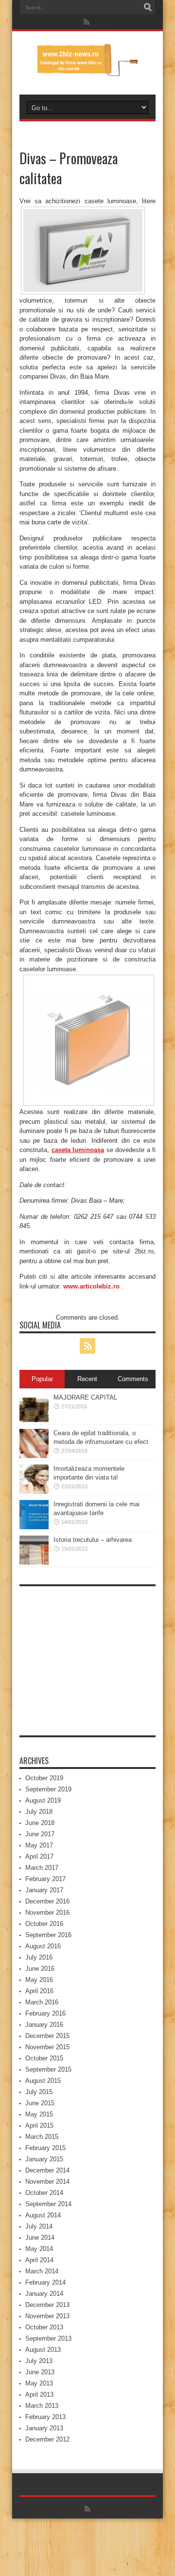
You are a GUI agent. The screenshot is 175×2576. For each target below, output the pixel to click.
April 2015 (39, 2125)
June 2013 (40, 2372)
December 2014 (47, 2170)
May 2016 (39, 1980)
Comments (133, 1379)
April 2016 (39, 1991)
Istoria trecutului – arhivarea (93, 1540)
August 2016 (43, 1946)
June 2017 (40, 1834)
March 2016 (42, 2002)
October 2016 (44, 1924)
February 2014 (45, 2282)
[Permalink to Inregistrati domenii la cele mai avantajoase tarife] (34, 1527)
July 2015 (39, 2092)
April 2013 (39, 2394)
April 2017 (39, 1856)
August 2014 (43, 2215)
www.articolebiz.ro (91, 1286)
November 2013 (47, 2316)
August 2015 (43, 2081)
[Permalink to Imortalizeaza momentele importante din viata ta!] (34, 1491)
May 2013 (39, 2383)
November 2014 (47, 2182)
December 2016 (47, 1901)
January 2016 (44, 2025)
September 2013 (48, 2338)
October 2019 (44, 1778)
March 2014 (42, 2271)
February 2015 (45, 2148)
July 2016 (39, 1957)
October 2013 (44, 2327)
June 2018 (40, 1823)
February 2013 (45, 2417)
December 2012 (47, 2439)
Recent (87, 1379)
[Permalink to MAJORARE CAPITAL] (34, 1420)
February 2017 (45, 1879)
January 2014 (44, 2294)
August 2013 (43, 2350)
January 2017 (44, 1890)
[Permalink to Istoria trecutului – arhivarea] (34, 1563)
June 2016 (40, 1969)
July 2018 (39, 1812)
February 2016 (45, 2013)
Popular (42, 1379)
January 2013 (44, 2428)
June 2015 (40, 2103)
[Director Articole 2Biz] (87, 70)
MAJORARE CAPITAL (85, 1397)
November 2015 (47, 2047)
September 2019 (48, 1789)
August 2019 (43, 1800)
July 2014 (39, 2226)
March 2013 (42, 2406)
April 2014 (39, 2260)
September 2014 (48, 2204)
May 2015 (39, 2114)
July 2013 (39, 2361)
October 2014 (44, 2193)
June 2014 (40, 2238)
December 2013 (47, 2305)
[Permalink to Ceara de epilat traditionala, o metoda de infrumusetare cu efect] (34, 1456)
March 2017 (42, 1868)
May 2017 (39, 1845)
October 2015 (44, 2058)
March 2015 (42, 2137)
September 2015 (48, 2069)
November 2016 (47, 1913)
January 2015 (44, 2159)
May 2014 (39, 2249)
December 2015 (47, 2036)
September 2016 (48, 1935)
